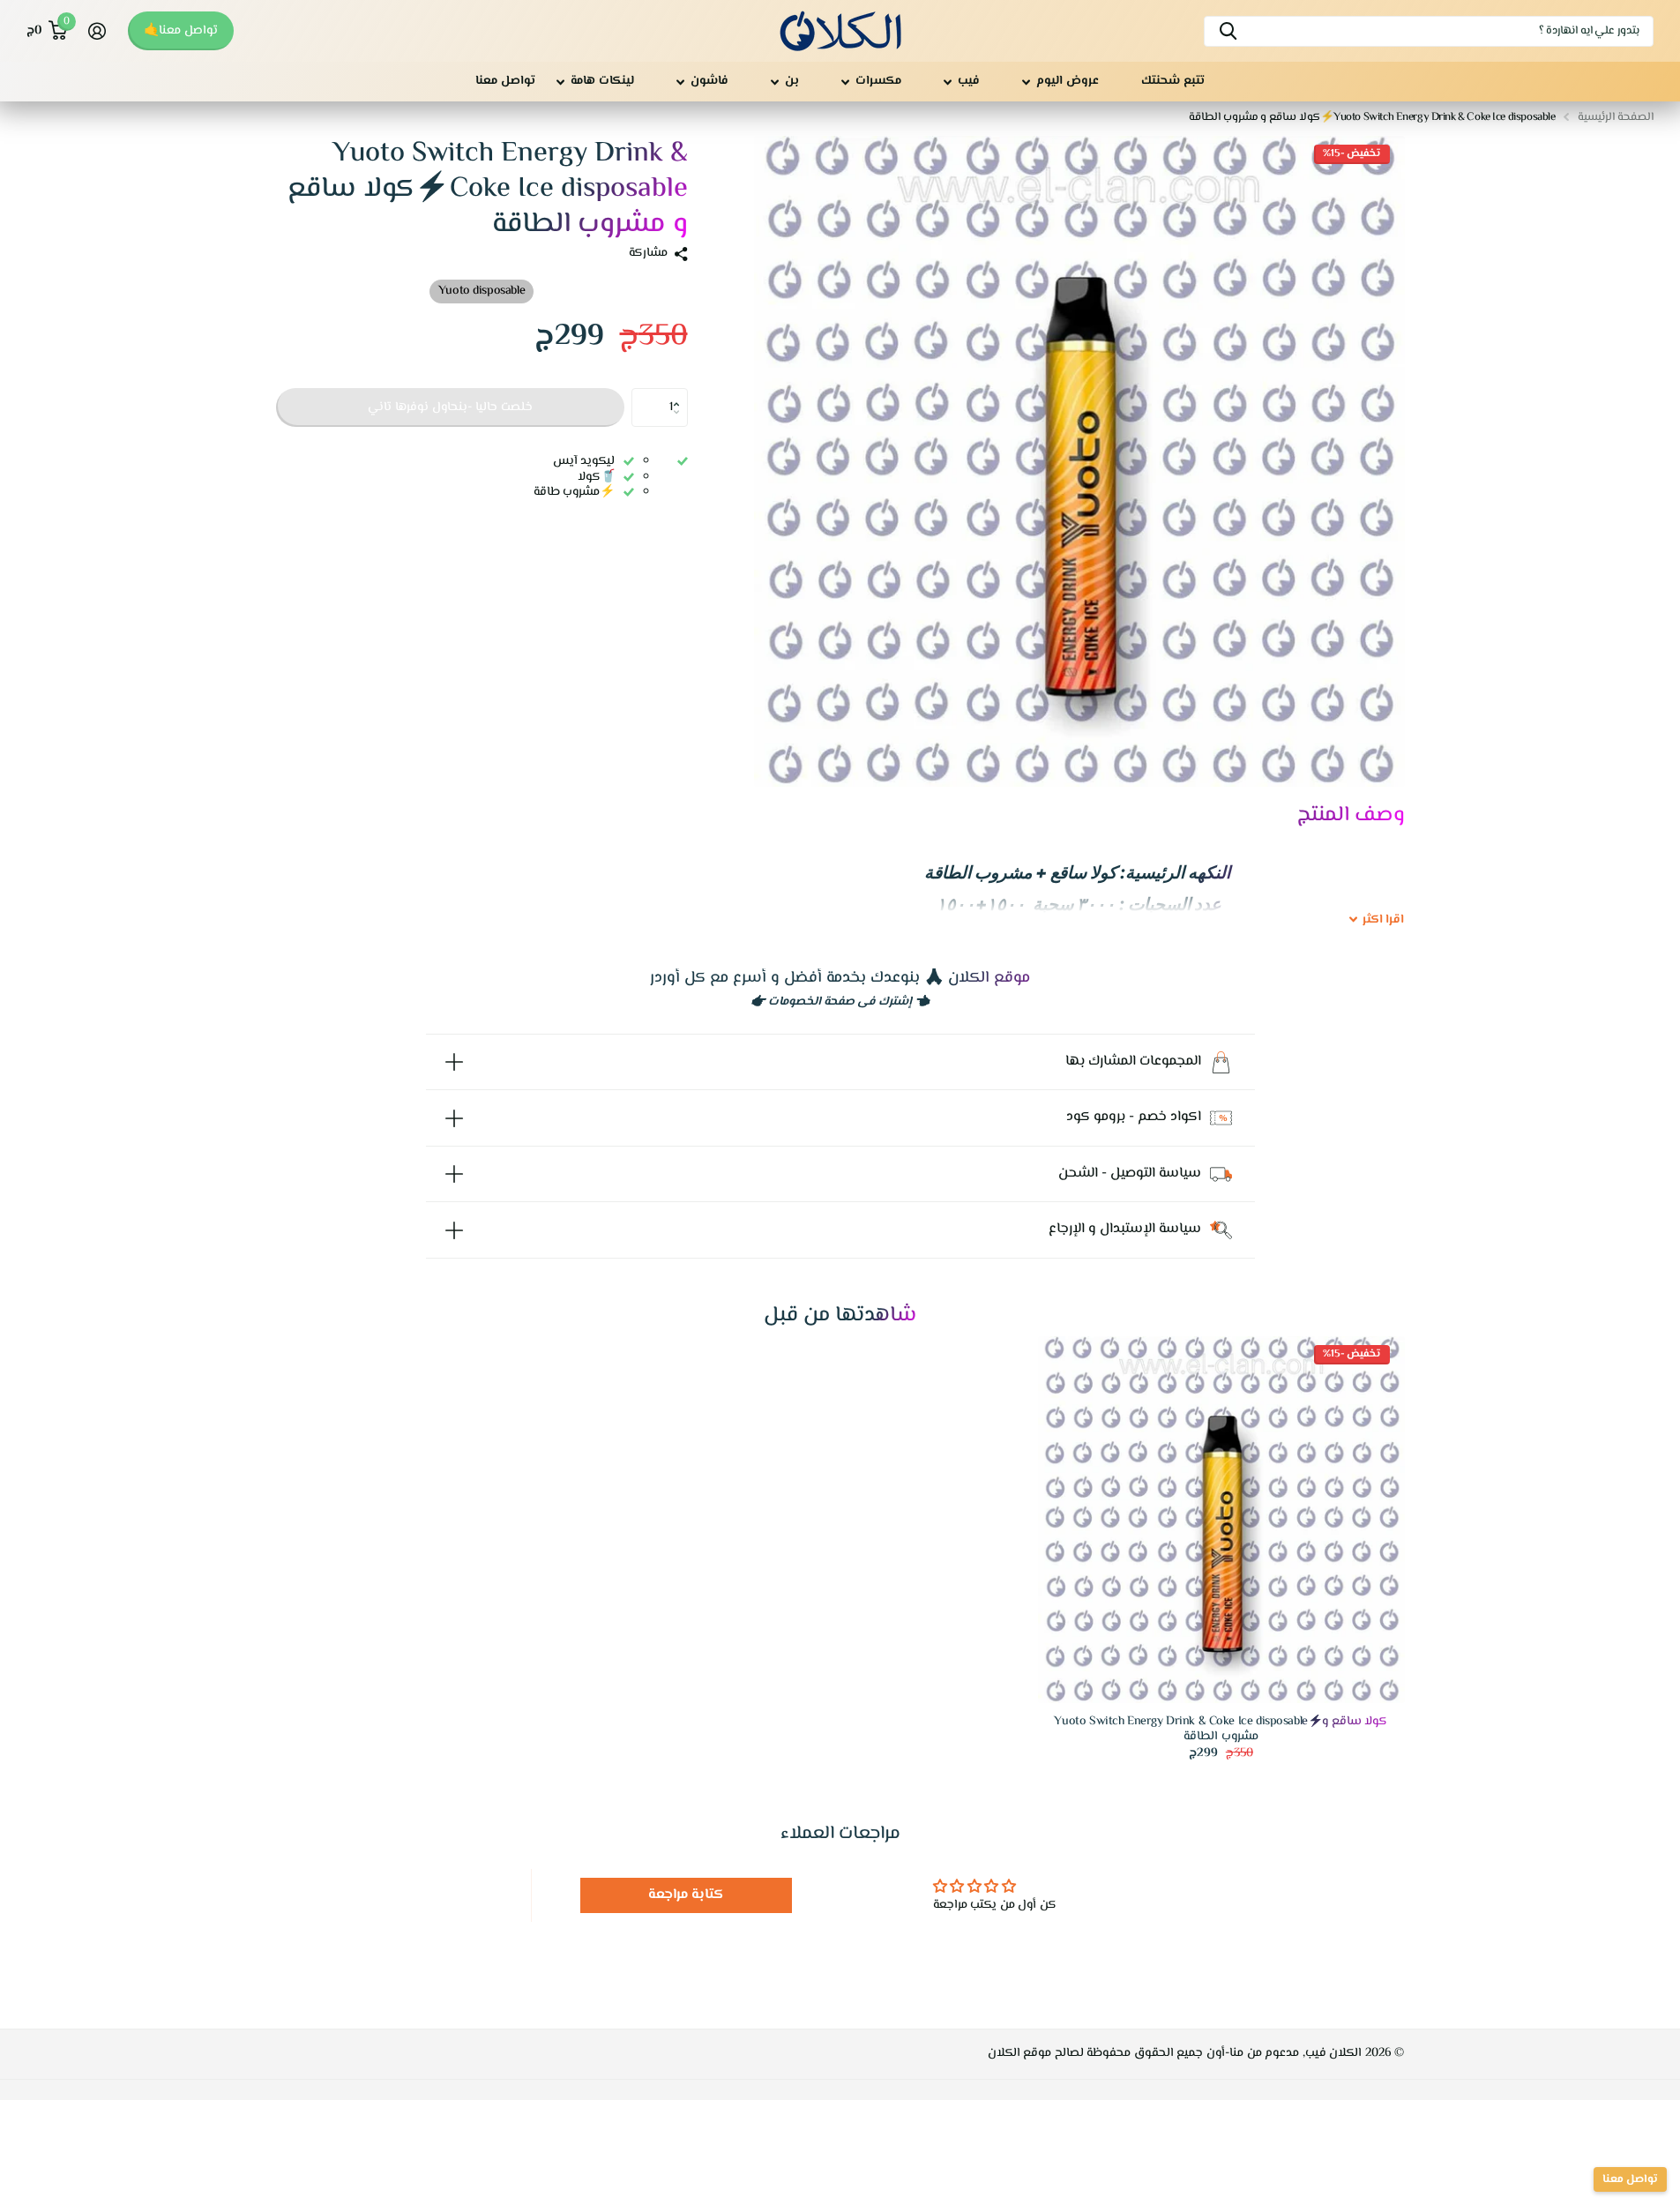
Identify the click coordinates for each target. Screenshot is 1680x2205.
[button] (681, 393)
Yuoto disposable (482, 291)
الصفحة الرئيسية (1616, 117)
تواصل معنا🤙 (181, 31)
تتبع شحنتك (1173, 81)
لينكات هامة (602, 81)
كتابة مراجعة (687, 1895)
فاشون (709, 81)
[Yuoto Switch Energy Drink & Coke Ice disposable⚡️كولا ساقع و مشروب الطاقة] (1221, 1520)
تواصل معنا (505, 81)
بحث (1228, 31)
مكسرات (878, 81)
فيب (969, 81)
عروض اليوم (1068, 81)
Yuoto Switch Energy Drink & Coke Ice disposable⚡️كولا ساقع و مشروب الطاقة (1221, 1730)
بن (792, 81)
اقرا (1384, 921)
